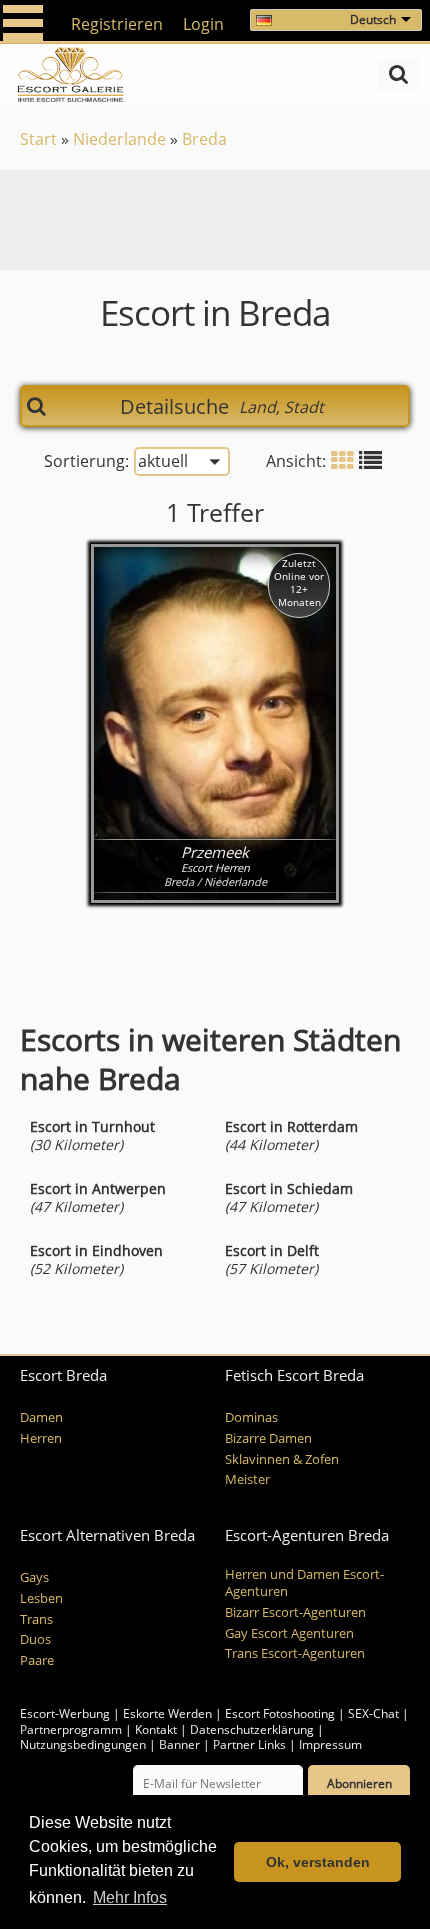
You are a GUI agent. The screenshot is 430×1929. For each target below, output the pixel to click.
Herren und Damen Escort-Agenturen (304, 1583)
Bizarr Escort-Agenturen (295, 1612)
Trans (36, 1619)
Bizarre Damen (268, 1438)
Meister (247, 1479)
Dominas (251, 1417)
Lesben (41, 1598)
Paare (37, 1660)
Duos (35, 1639)
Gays (34, 1577)
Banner (179, 1744)
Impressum (330, 1744)
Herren (41, 1438)
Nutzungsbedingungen (83, 1744)
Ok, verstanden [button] (318, 1862)
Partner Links (249, 1744)
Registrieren (117, 24)
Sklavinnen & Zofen (282, 1459)
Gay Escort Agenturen (289, 1633)
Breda (204, 139)
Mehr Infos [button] (130, 1897)
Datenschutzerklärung (252, 1729)
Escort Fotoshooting (280, 1713)
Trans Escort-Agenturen (295, 1653)
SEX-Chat (373, 1713)
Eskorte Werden (167, 1713)
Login (203, 24)
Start (38, 139)
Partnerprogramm (71, 1729)
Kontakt (157, 1729)
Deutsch (373, 19)
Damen (41, 1417)
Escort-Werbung (65, 1713)
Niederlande (119, 139)
